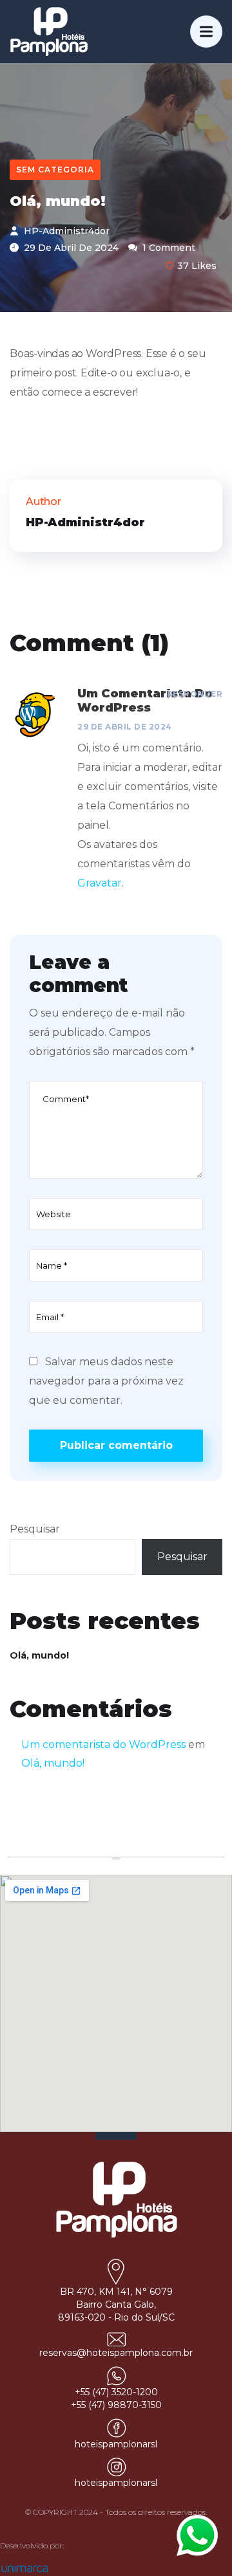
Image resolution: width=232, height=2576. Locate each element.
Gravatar (100, 883)
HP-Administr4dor (65, 231)
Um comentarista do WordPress (103, 1744)
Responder (195, 694)
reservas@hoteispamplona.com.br (116, 2353)
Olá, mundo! (39, 1655)
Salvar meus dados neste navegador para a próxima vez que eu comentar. (106, 1381)
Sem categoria (55, 170)
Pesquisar (35, 1529)
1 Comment (168, 248)
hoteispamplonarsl (116, 2444)
